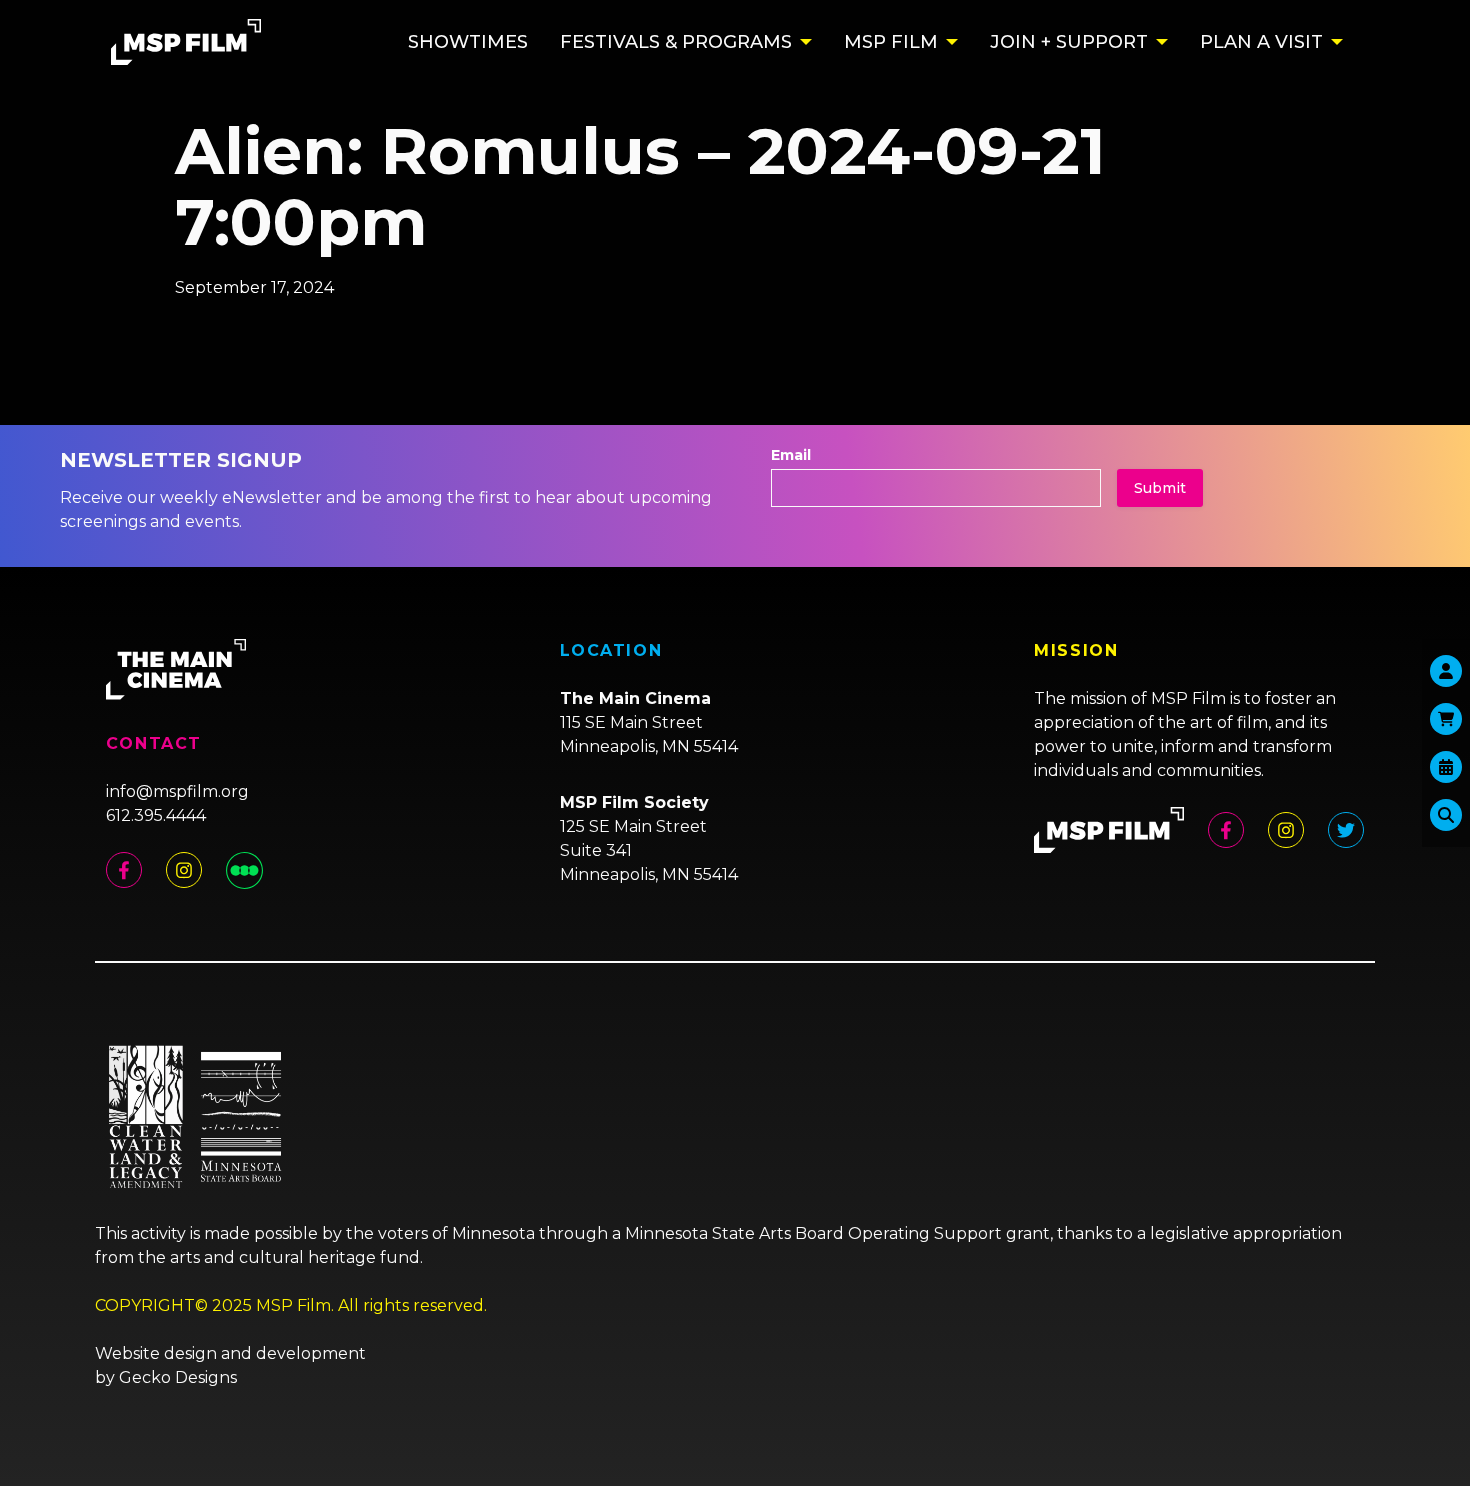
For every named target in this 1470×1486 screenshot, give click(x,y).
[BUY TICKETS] (1446, 767)
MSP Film (891, 42)
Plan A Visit (1261, 42)
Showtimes (468, 42)
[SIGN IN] (1446, 671)
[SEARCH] (1446, 815)
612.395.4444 (156, 815)
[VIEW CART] (1446, 719)
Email (791, 455)
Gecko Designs (178, 1377)
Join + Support (1069, 42)
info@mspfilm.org (177, 791)
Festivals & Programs (676, 42)
